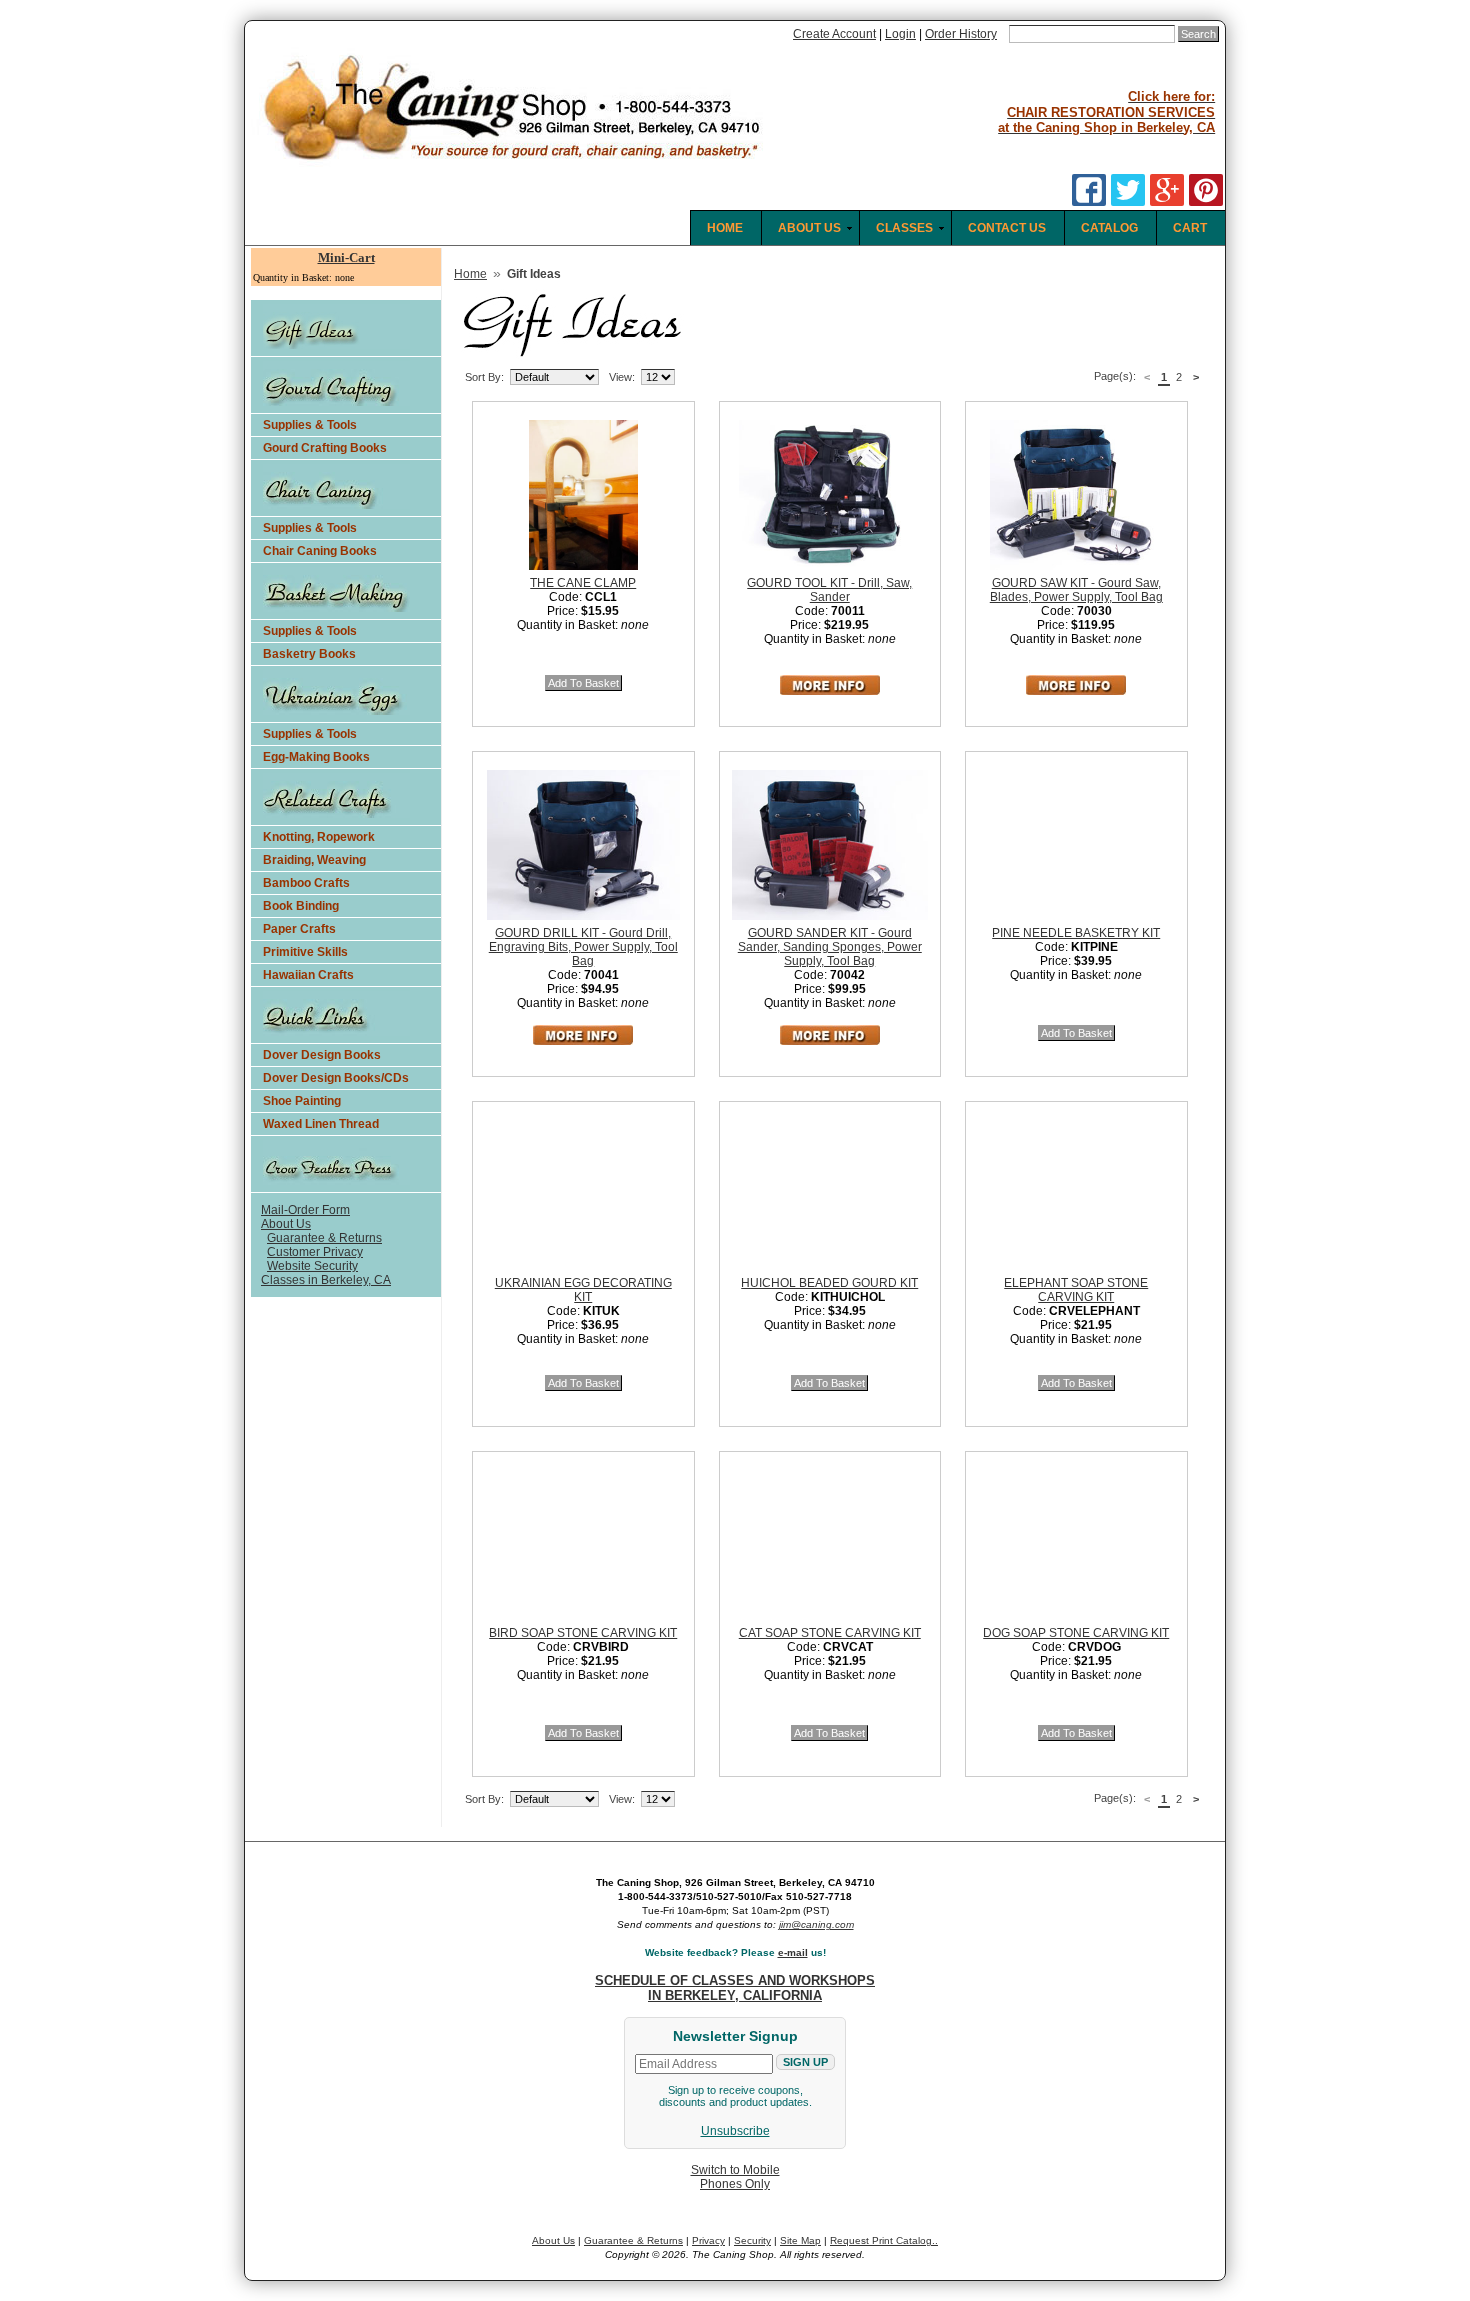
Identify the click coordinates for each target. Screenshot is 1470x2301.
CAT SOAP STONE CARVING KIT (830, 1633)
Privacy (708, 2240)
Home (470, 274)
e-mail (793, 1952)
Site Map (800, 2240)
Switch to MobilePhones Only (735, 2177)
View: (622, 377)
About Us (286, 1224)
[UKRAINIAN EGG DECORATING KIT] (602, 1192)
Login (900, 34)
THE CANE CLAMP (583, 583)
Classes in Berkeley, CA (326, 1280)
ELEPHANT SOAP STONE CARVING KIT (1076, 1290)
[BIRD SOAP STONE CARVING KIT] (602, 1542)
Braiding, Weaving (314, 860)
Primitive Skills (305, 952)
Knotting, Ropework (319, 837)
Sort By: (484, 377)
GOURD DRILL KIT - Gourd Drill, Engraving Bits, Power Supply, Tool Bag (583, 947)
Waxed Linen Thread (321, 1124)
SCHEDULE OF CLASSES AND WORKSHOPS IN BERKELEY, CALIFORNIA (735, 1988)
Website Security (312, 1266)
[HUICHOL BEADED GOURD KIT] (849, 1192)
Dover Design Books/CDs (336, 1078)
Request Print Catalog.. (884, 2240)
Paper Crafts (299, 929)
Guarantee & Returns (324, 1238)
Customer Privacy (315, 1252)
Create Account (834, 34)
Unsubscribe (735, 2131)
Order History (961, 34)
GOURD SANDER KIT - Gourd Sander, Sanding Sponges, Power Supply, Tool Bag (830, 947)
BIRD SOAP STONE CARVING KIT (583, 1633)
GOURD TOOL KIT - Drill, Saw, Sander (829, 590)
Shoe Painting (302, 1101)
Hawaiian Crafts (308, 975)
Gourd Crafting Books (325, 448)
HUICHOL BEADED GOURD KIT (829, 1283)
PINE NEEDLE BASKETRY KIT (1076, 933)
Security (752, 2240)
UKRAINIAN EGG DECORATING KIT (583, 1290)
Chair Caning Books (320, 551)
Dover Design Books (322, 1055)
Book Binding (301, 906)
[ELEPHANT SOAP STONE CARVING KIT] (1095, 1192)
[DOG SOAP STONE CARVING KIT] (1095, 1542)
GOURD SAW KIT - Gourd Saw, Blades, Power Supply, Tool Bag (1076, 590)
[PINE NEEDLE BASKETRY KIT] (1095, 842)
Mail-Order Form (305, 1210)
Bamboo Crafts (306, 883)
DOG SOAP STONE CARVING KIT (1076, 1633)
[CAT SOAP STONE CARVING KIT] (849, 1542)
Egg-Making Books (316, 757)
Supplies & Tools (310, 425)
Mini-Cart (346, 257)
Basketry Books (309, 654)
